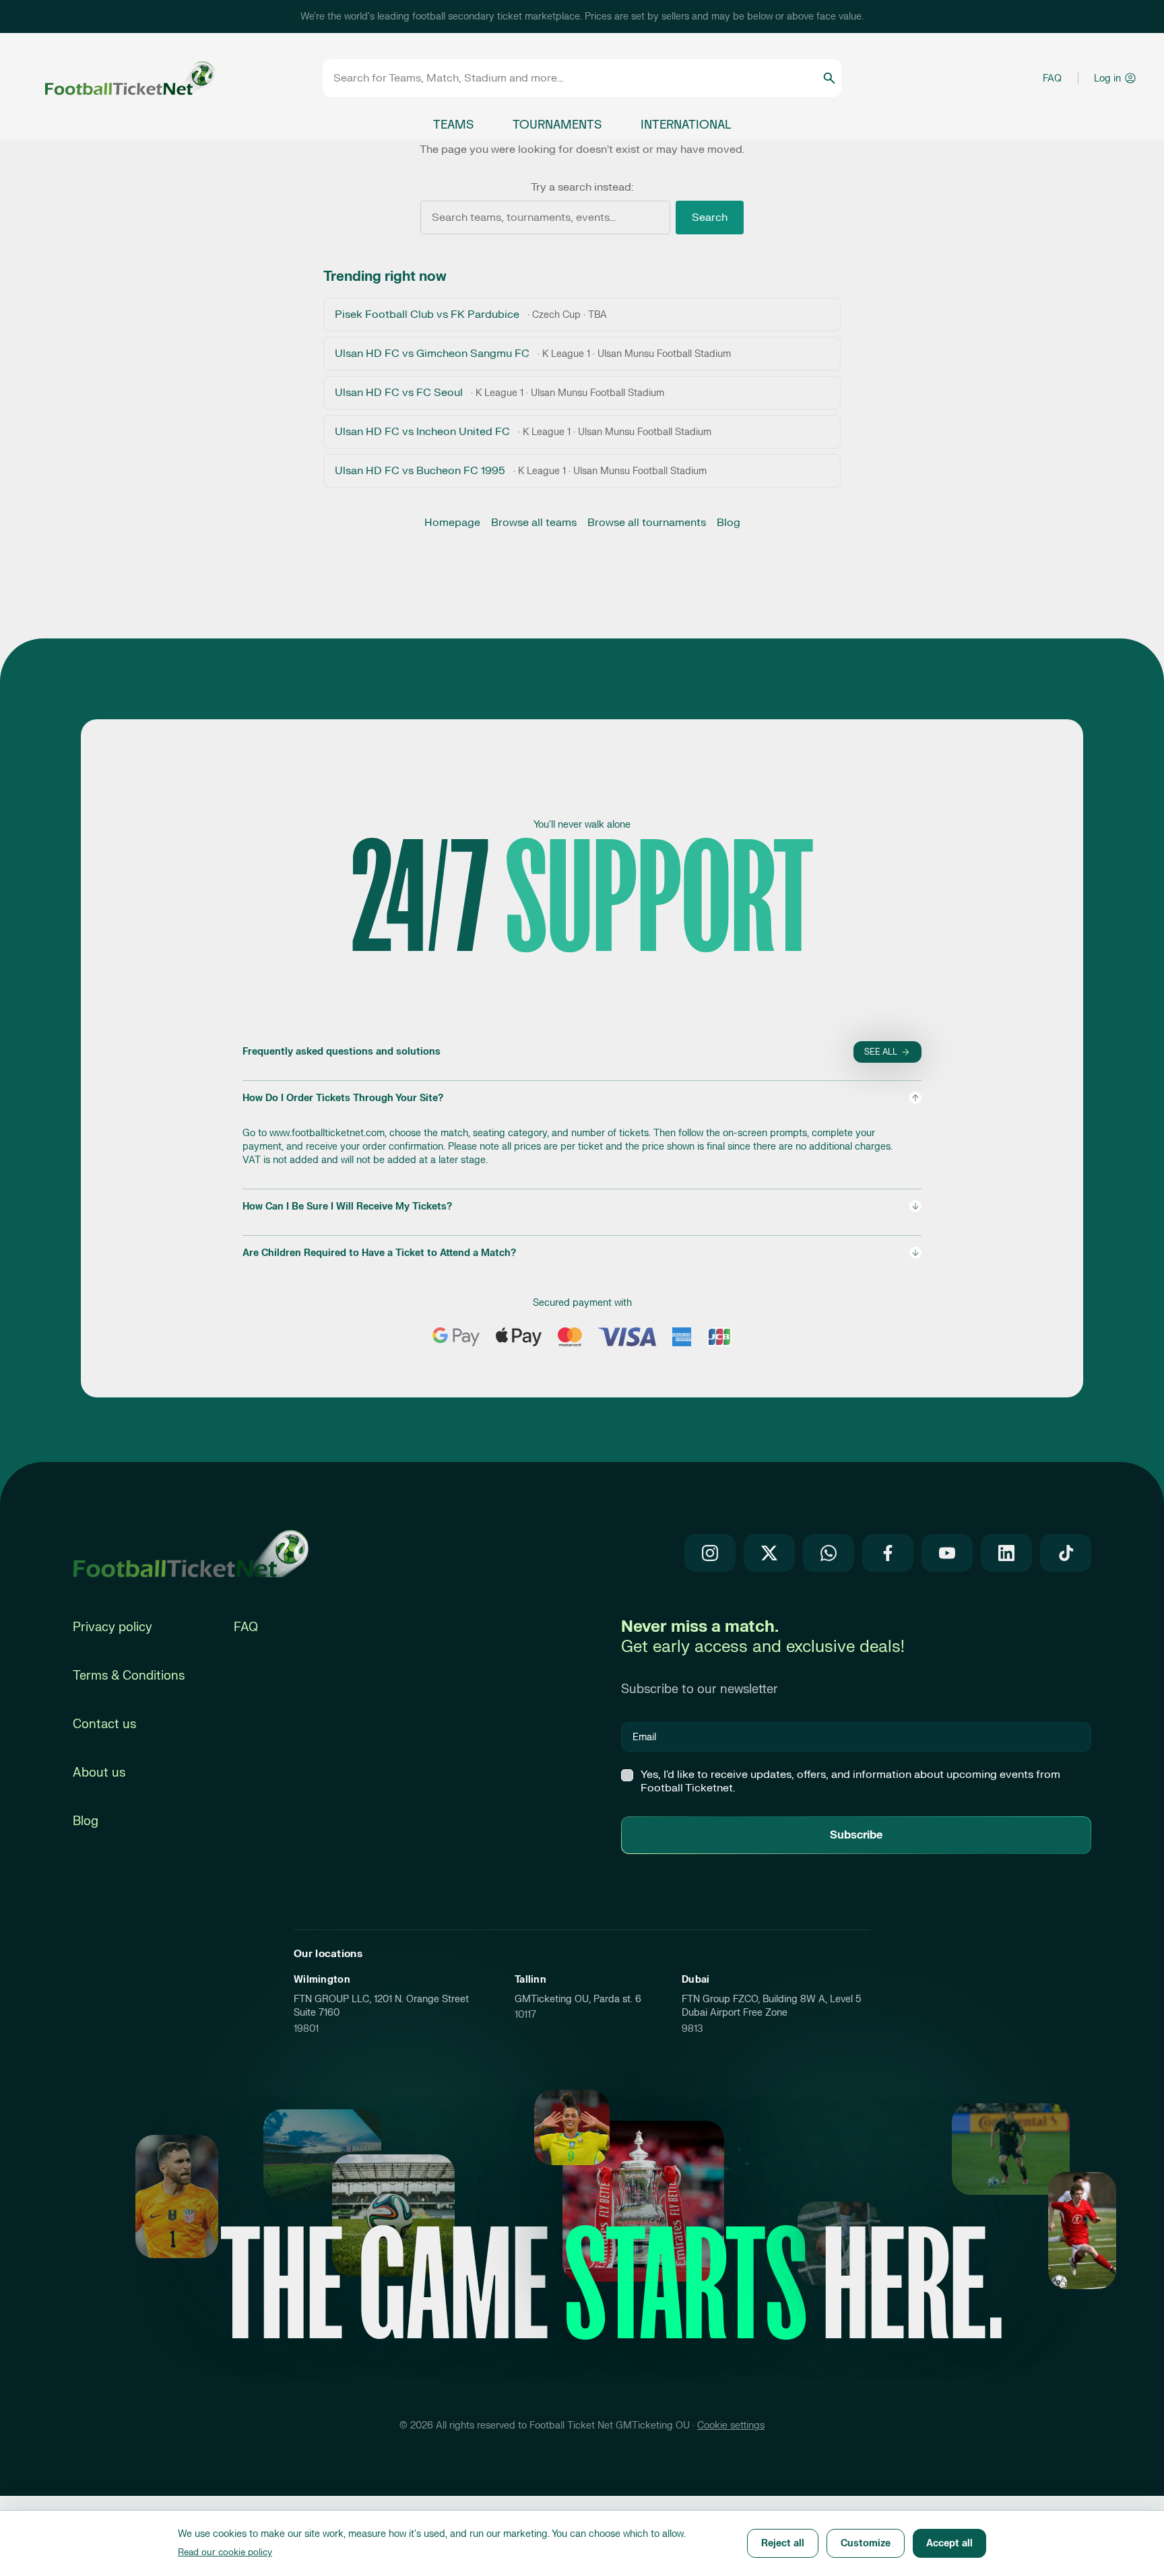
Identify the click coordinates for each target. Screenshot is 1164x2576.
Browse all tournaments (647, 523)
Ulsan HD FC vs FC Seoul (499, 393)
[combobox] (577, 78)
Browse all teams (534, 523)
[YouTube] (947, 1553)
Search (710, 218)
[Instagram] (710, 1553)
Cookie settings (731, 2425)
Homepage (452, 523)
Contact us (104, 1724)
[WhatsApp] (829, 1553)
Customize (866, 2543)
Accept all (949, 2543)
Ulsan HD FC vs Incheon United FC (523, 432)
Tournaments (557, 125)
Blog (729, 523)
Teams (453, 125)
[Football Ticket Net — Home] (112, 78)
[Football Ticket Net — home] (191, 1553)
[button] (582, 1129)
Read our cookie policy (225, 2552)
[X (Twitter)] (769, 1553)
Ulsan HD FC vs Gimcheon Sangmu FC (533, 354)
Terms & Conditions (129, 1676)
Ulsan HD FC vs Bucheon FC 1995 (521, 471)
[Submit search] (829, 78)
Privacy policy (112, 1627)
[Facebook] (888, 1553)
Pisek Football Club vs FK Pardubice (471, 315)
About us (99, 1773)
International (686, 125)
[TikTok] (1066, 1553)
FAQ (1052, 78)
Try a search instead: (582, 187)
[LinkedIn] (1006, 1553)
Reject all (783, 2543)
